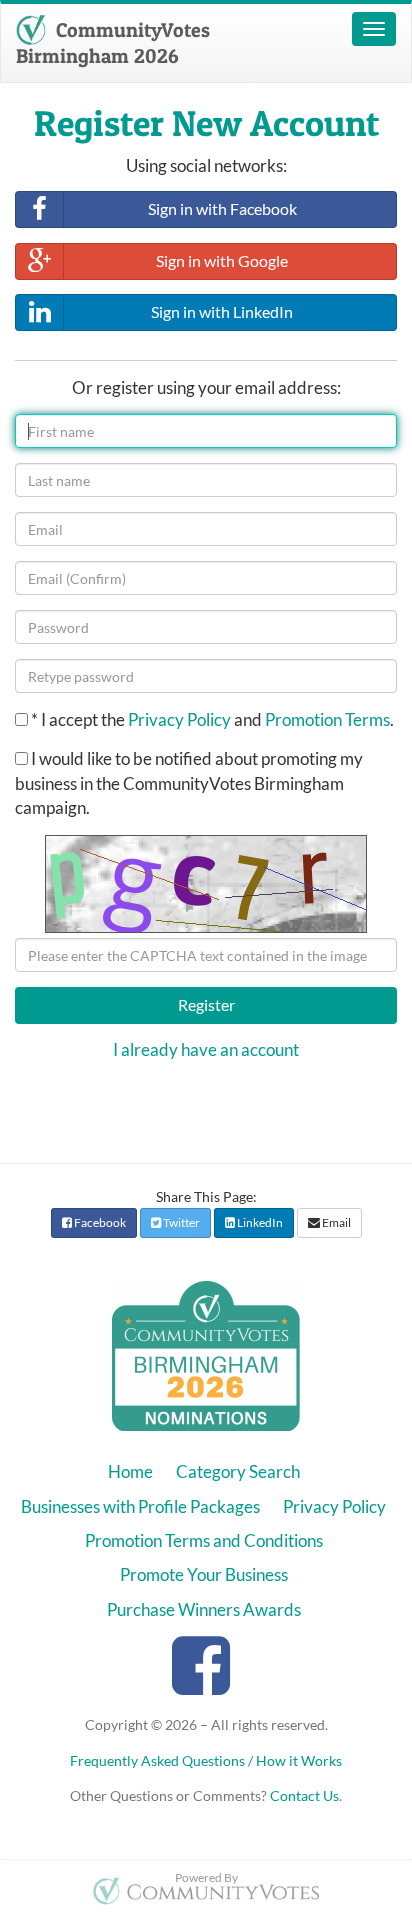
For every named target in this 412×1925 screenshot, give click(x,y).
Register (206, 1004)
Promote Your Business (204, 1574)
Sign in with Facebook (222, 208)
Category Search (238, 1471)
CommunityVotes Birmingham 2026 (113, 43)
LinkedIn (259, 1222)
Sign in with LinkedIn (222, 311)
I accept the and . (212, 719)
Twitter (180, 1222)
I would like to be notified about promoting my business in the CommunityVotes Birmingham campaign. (189, 783)
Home (130, 1471)
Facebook (99, 1222)
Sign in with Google (222, 260)
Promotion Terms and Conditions (204, 1540)
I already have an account (206, 1049)
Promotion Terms (327, 719)
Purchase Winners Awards (204, 1609)
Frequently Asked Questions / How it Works (206, 1760)
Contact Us (304, 1795)
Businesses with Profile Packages (140, 1506)
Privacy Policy (179, 719)
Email (335, 1222)
